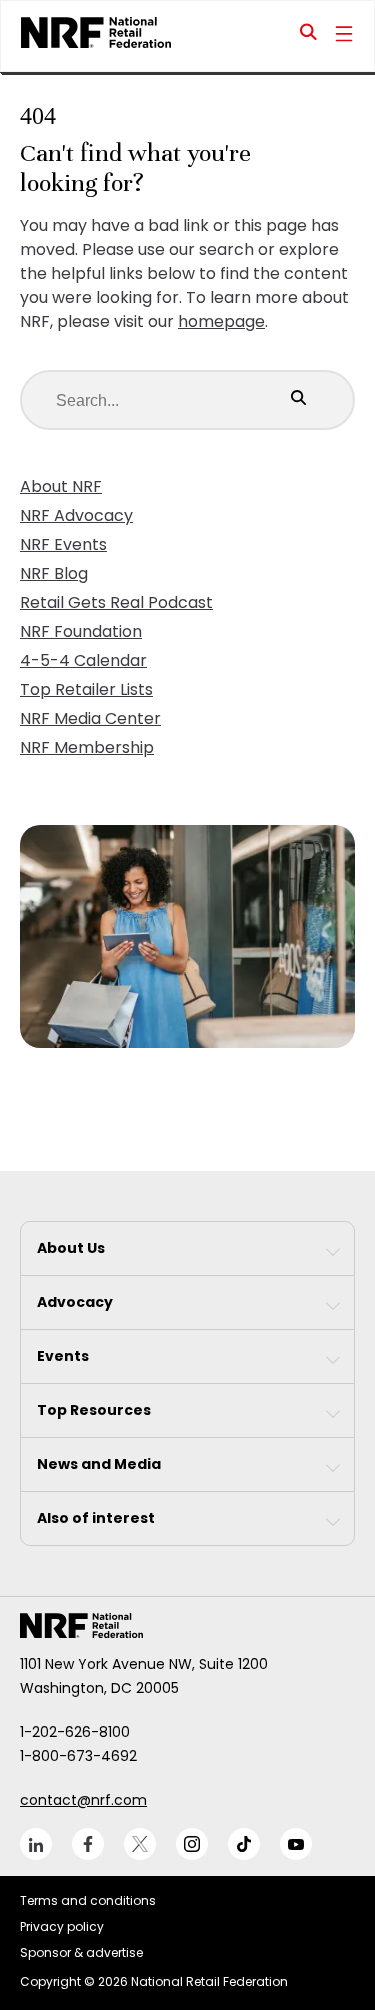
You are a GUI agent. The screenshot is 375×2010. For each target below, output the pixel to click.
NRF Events (63, 544)
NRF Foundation (81, 631)
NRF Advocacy (76, 515)
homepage (221, 321)
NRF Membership (87, 747)
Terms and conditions (88, 1900)
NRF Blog (54, 573)
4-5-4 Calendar (83, 660)
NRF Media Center (90, 718)
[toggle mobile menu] (344, 36)
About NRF (61, 486)
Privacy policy (62, 1926)
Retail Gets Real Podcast (116, 602)
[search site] (309, 36)
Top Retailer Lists (86, 689)
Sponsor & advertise (81, 1952)
